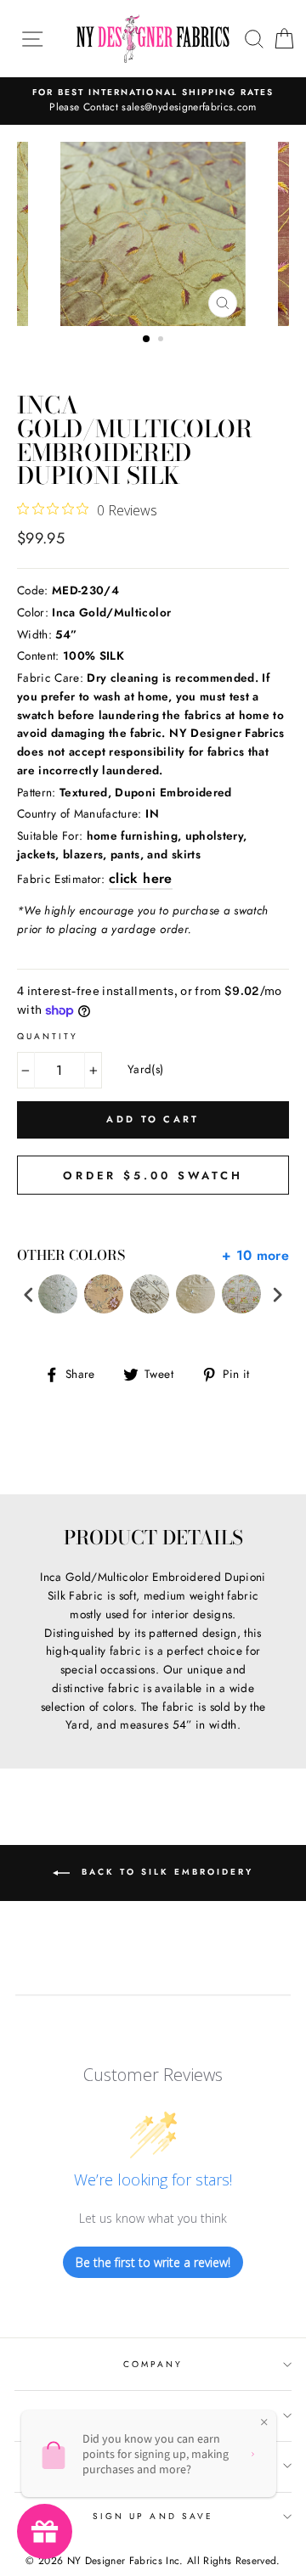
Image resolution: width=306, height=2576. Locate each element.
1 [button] (147, 340)
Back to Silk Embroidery (165, 1872)
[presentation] (29, 1294)
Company (153, 2364)
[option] (153, 101)
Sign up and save (153, 2516)
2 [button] (162, 340)
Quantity (48, 1036)
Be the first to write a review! (153, 2262)
